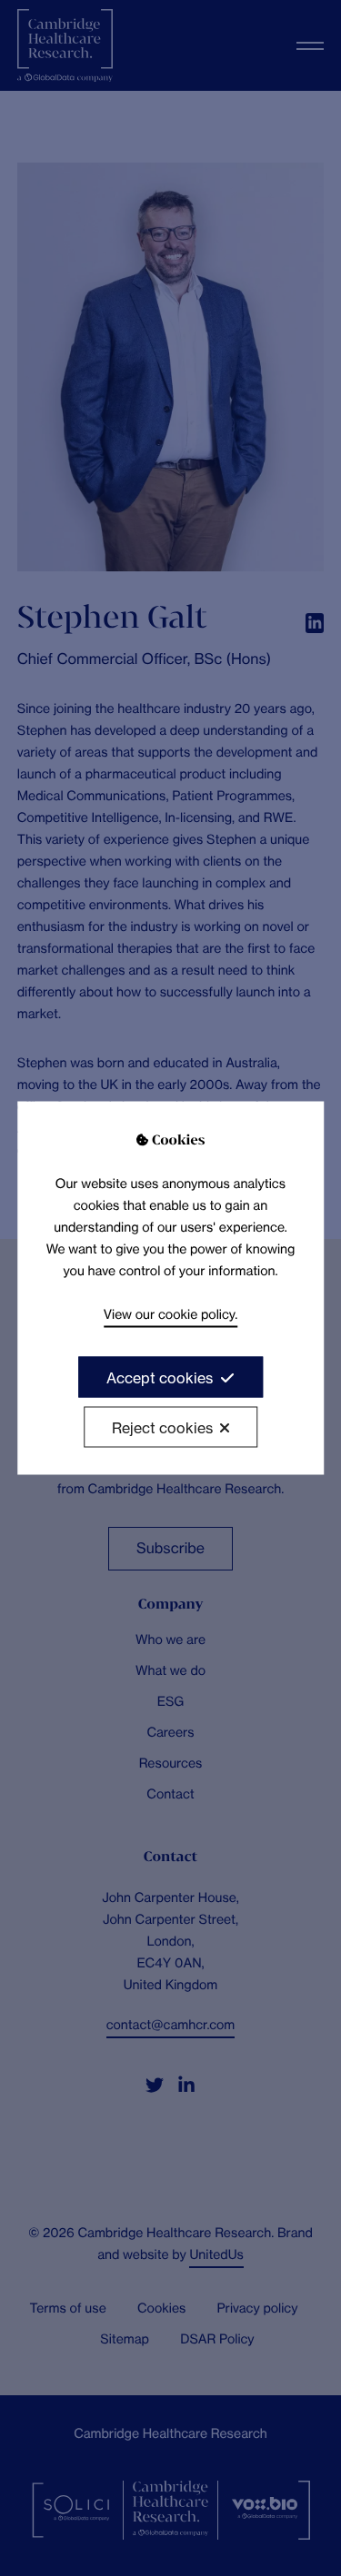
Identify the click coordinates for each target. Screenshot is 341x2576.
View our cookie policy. (170, 1314)
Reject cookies (162, 1427)
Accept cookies (160, 1377)
